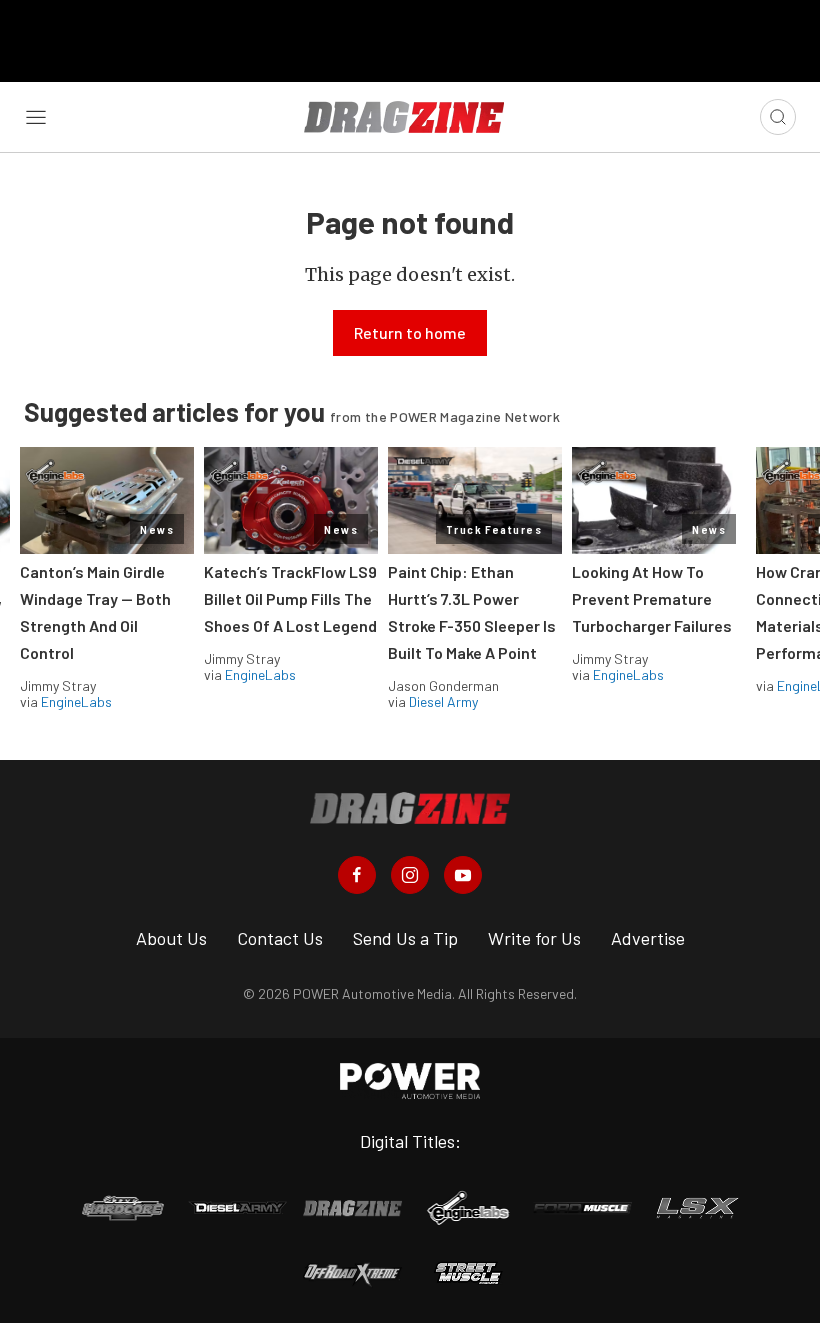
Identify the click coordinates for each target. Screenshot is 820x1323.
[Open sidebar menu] (36, 117)
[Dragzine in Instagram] (410, 875)
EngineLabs (76, 701)
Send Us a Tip (405, 938)
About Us (171, 938)
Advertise (648, 938)
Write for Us (534, 938)
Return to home (410, 332)
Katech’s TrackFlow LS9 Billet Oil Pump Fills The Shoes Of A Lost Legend (290, 598)
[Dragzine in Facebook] (357, 875)
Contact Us (280, 938)
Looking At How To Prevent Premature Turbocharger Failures (652, 598)
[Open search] (778, 117)
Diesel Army (443, 701)
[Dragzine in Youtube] (463, 875)
